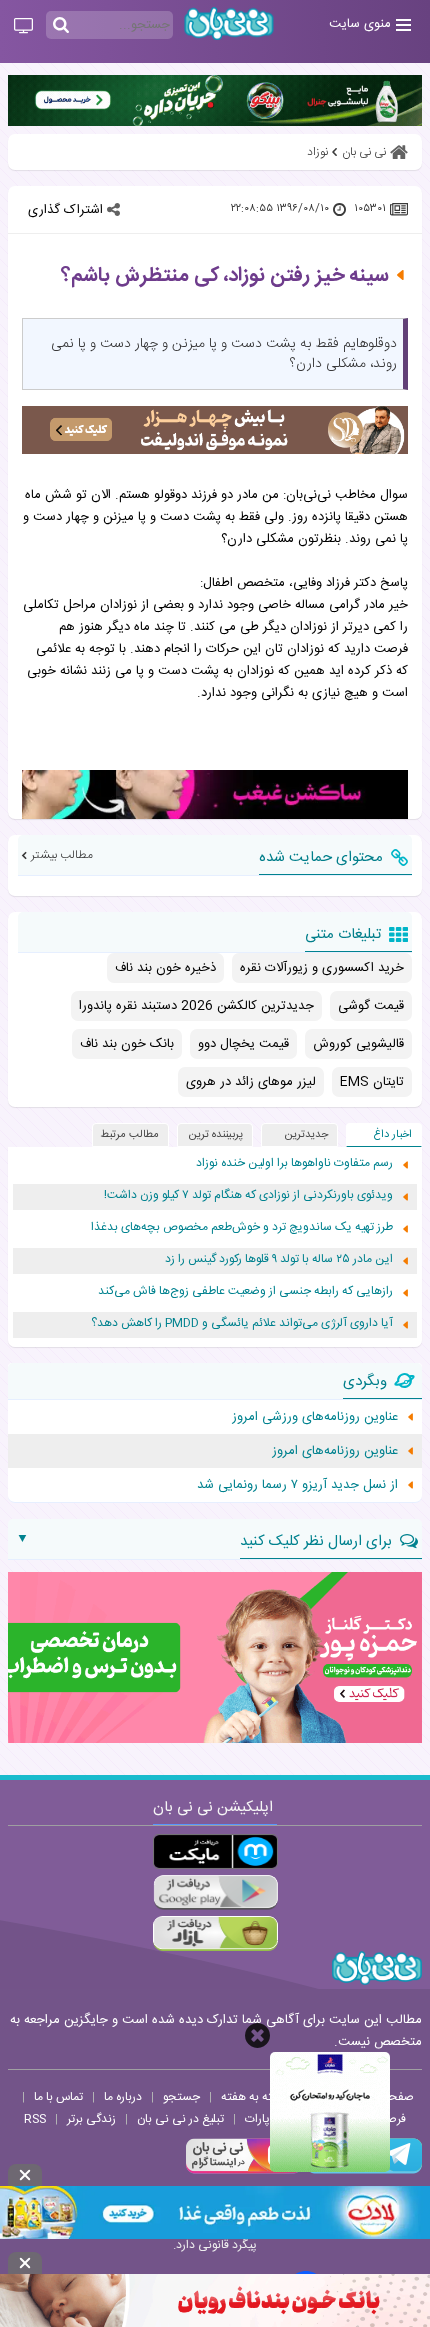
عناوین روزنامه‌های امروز (335, 1451)
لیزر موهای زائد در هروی (251, 1082)
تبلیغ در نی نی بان (180, 2119)
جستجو (181, 2097)
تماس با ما (58, 2097)
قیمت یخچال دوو (243, 1044)
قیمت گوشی (371, 1006)
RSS (35, 2119)
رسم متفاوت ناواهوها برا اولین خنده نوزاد (294, 1163)
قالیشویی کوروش (358, 1044)
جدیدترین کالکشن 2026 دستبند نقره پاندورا (196, 1006)
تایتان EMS (372, 1082)
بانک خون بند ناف (127, 1044)
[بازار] (215, 1933)
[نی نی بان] (229, 23)
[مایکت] (215, 1851)
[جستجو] (61, 26)
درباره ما (123, 2097)
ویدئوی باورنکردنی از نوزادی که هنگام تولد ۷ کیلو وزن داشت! (248, 1195)
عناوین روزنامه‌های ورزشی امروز (315, 1417)
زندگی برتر (91, 2119)
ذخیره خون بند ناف (165, 968)
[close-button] (257, 2035)
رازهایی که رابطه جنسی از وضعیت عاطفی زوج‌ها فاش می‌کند (245, 1291)
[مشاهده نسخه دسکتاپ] (23, 27)
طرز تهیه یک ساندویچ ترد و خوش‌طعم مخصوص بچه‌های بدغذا (242, 1227)
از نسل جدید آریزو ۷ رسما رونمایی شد (297, 1485)
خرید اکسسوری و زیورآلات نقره (322, 968)
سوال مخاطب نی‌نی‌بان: (345, 495)
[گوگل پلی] (215, 1892)
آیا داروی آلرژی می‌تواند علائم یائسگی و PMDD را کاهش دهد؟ (242, 1323)
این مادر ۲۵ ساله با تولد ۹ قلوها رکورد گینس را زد (279, 1259)
